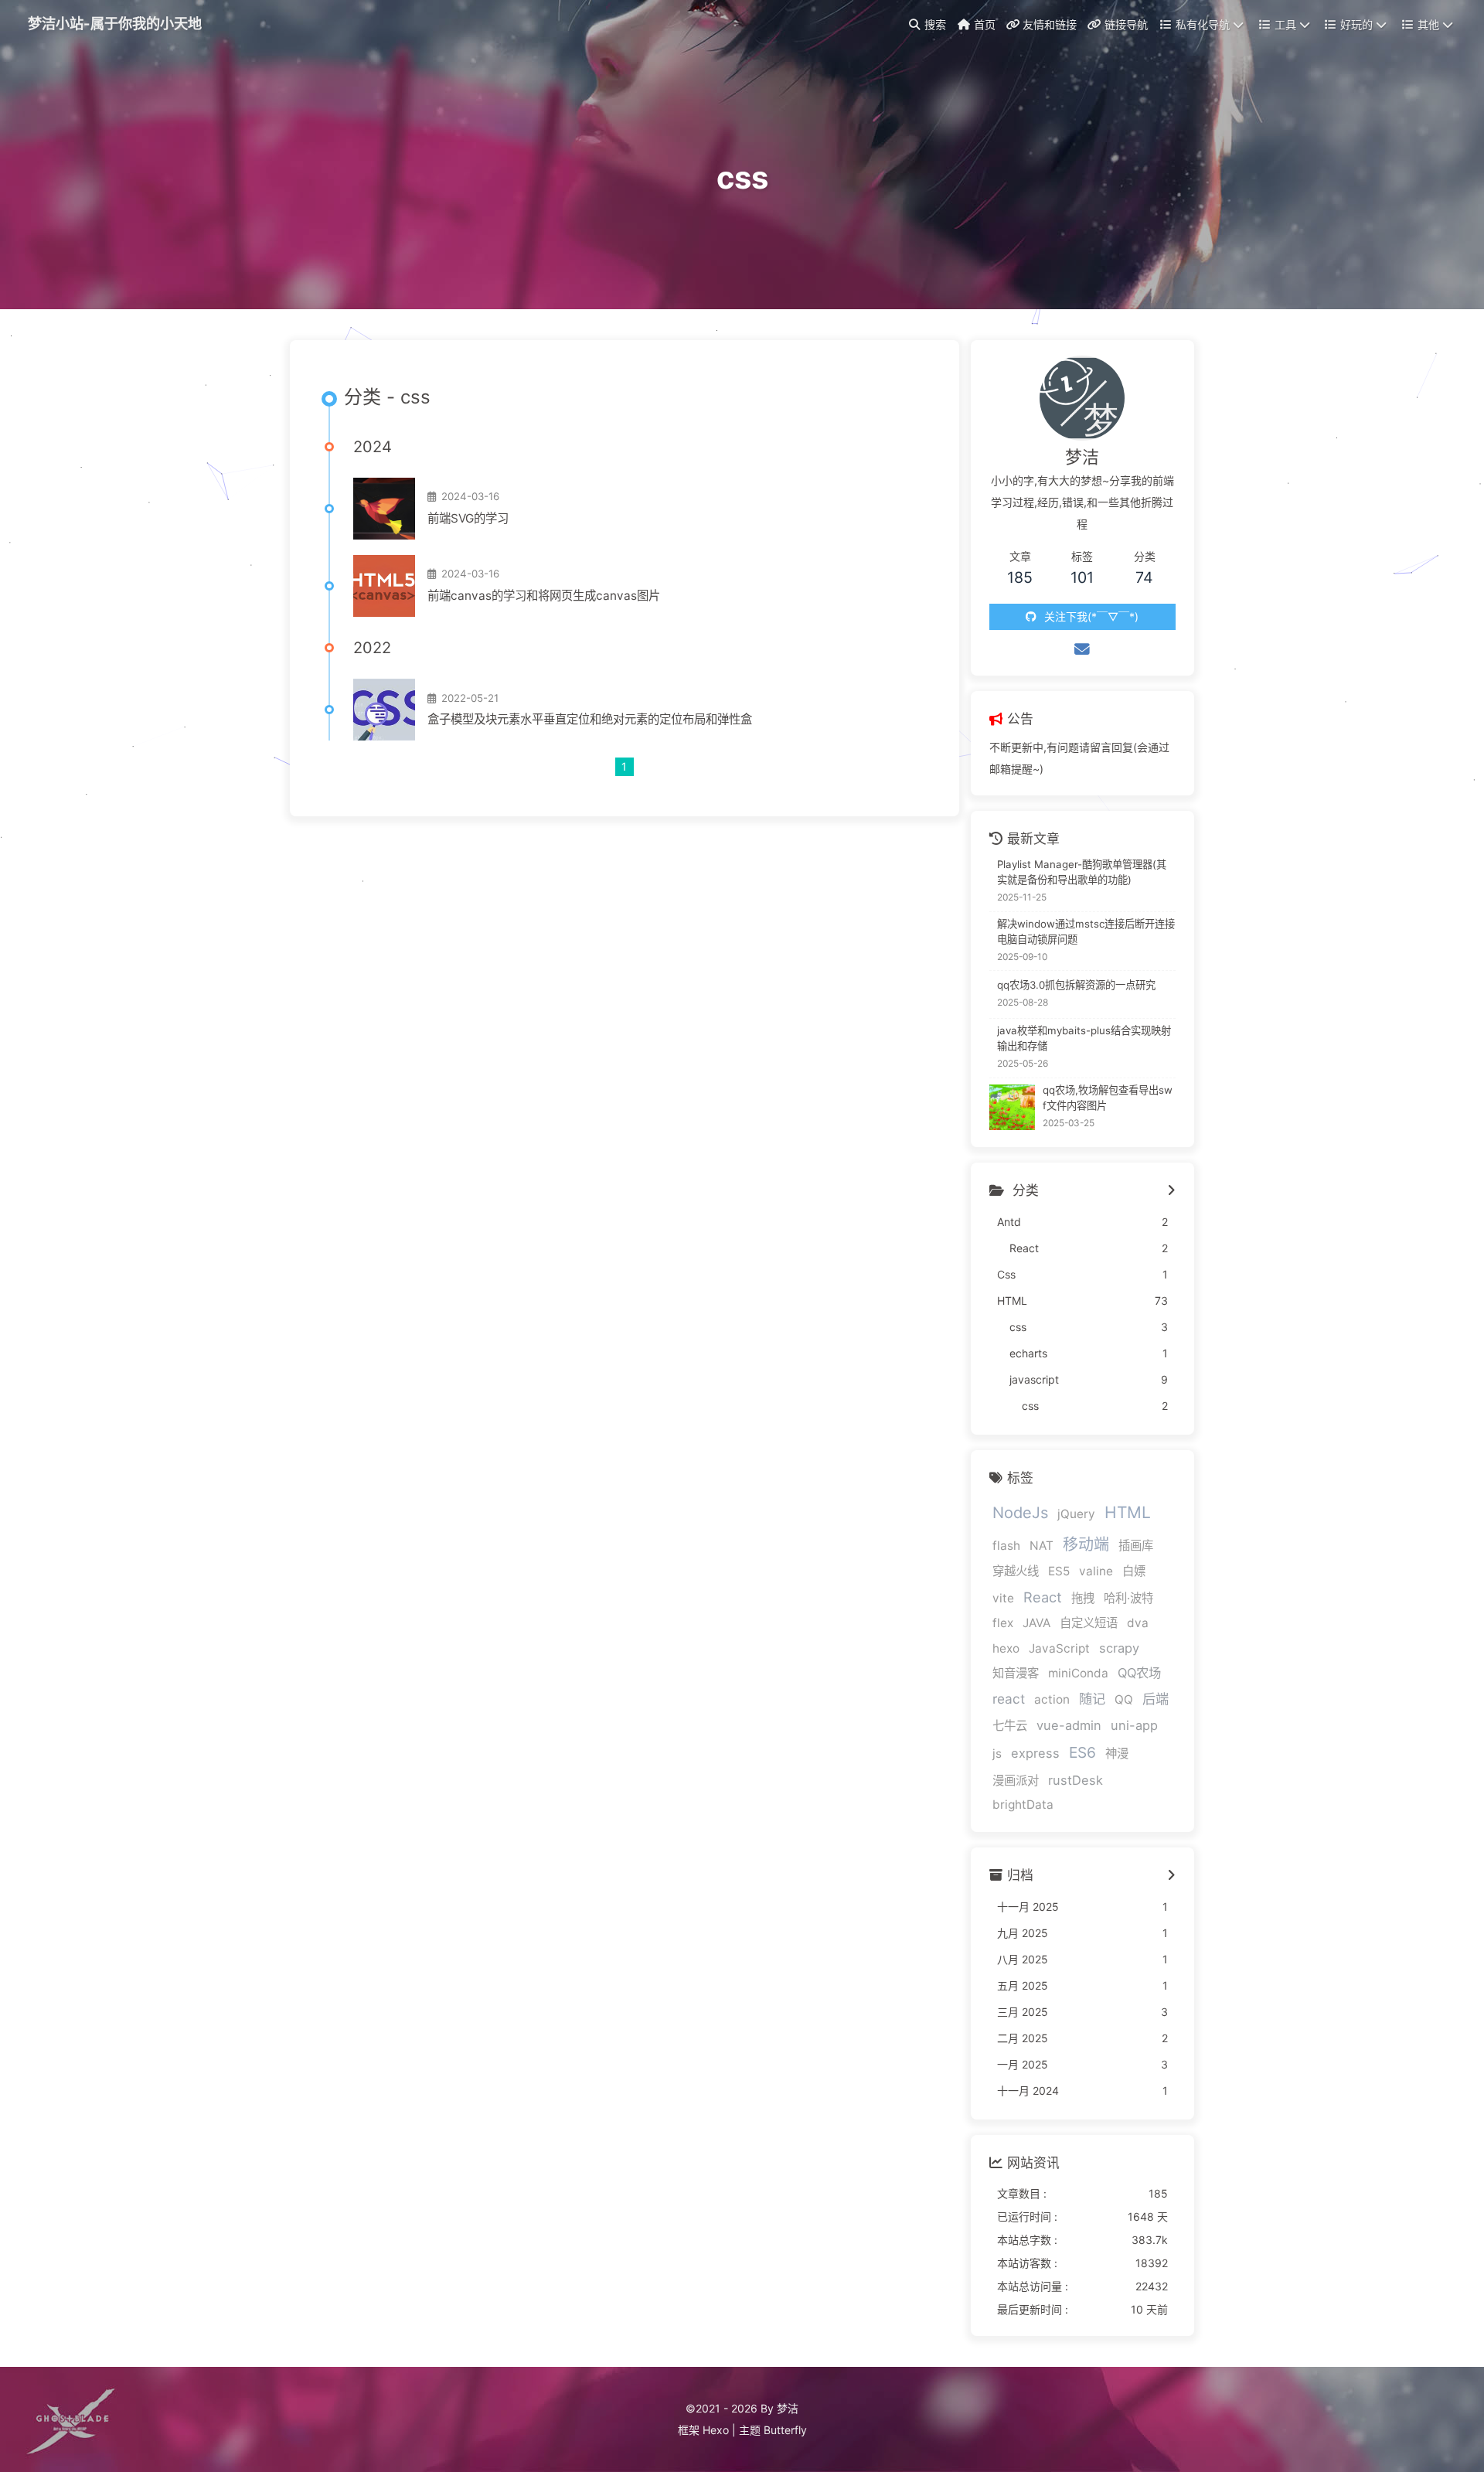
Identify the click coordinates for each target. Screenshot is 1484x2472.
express (1035, 1753)
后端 (1156, 1699)
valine (1096, 1571)
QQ (1124, 1699)
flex (1003, 1623)
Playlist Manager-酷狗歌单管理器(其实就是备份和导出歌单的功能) (1082, 872)
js (997, 1754)
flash (1006, 1546)
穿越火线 (1016, 1571)
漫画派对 (1016, 1781)
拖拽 (1083, 1598)
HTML (1128, 1512)
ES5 (1059, 1571)
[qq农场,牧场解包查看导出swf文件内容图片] (1012, 1107)
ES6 (1082, 1752)
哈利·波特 (1128, 1598)
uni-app (1134, 1725)
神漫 (1117, 1754)
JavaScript (1059, 1648)
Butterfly (785, 2430)
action (1052, 1699)
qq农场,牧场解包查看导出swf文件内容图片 (1108, 1098)
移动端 (1086, 1544)
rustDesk (1076, 1780)
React (1043, 1597)
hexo (1006, 1648)
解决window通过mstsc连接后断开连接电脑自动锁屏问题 (1086, 931)
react (1009, 1699)
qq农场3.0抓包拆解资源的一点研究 (1076, 985)
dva (1138, 1623)
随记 (1092, 1699)
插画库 (1136, 1546)
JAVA (1036, 1623)
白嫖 (1134, 1571)
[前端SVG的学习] (384, 509)
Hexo (716, 2430)
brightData (1023, 1805)
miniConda (1078, 1673)
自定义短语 (1089, 1623)
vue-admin (1069, 1725)
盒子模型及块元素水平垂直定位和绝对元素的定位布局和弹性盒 (590, 719)
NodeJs (1020, 1513)
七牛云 (1010, 1726)
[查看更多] (1171, 1191)
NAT (1042, 1546)
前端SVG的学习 (468, 518)
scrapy (1119, 1648)
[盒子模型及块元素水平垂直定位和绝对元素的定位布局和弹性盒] (384, 710)
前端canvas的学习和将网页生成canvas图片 (544, 596)
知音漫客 (1016, 1673)
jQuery (1076, 1514)
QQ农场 (1139, 1673)
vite (1003, 1598)
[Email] (1082, 649)
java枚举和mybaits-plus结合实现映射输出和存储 (1084, 1038)
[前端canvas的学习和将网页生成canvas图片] (384, 586)
